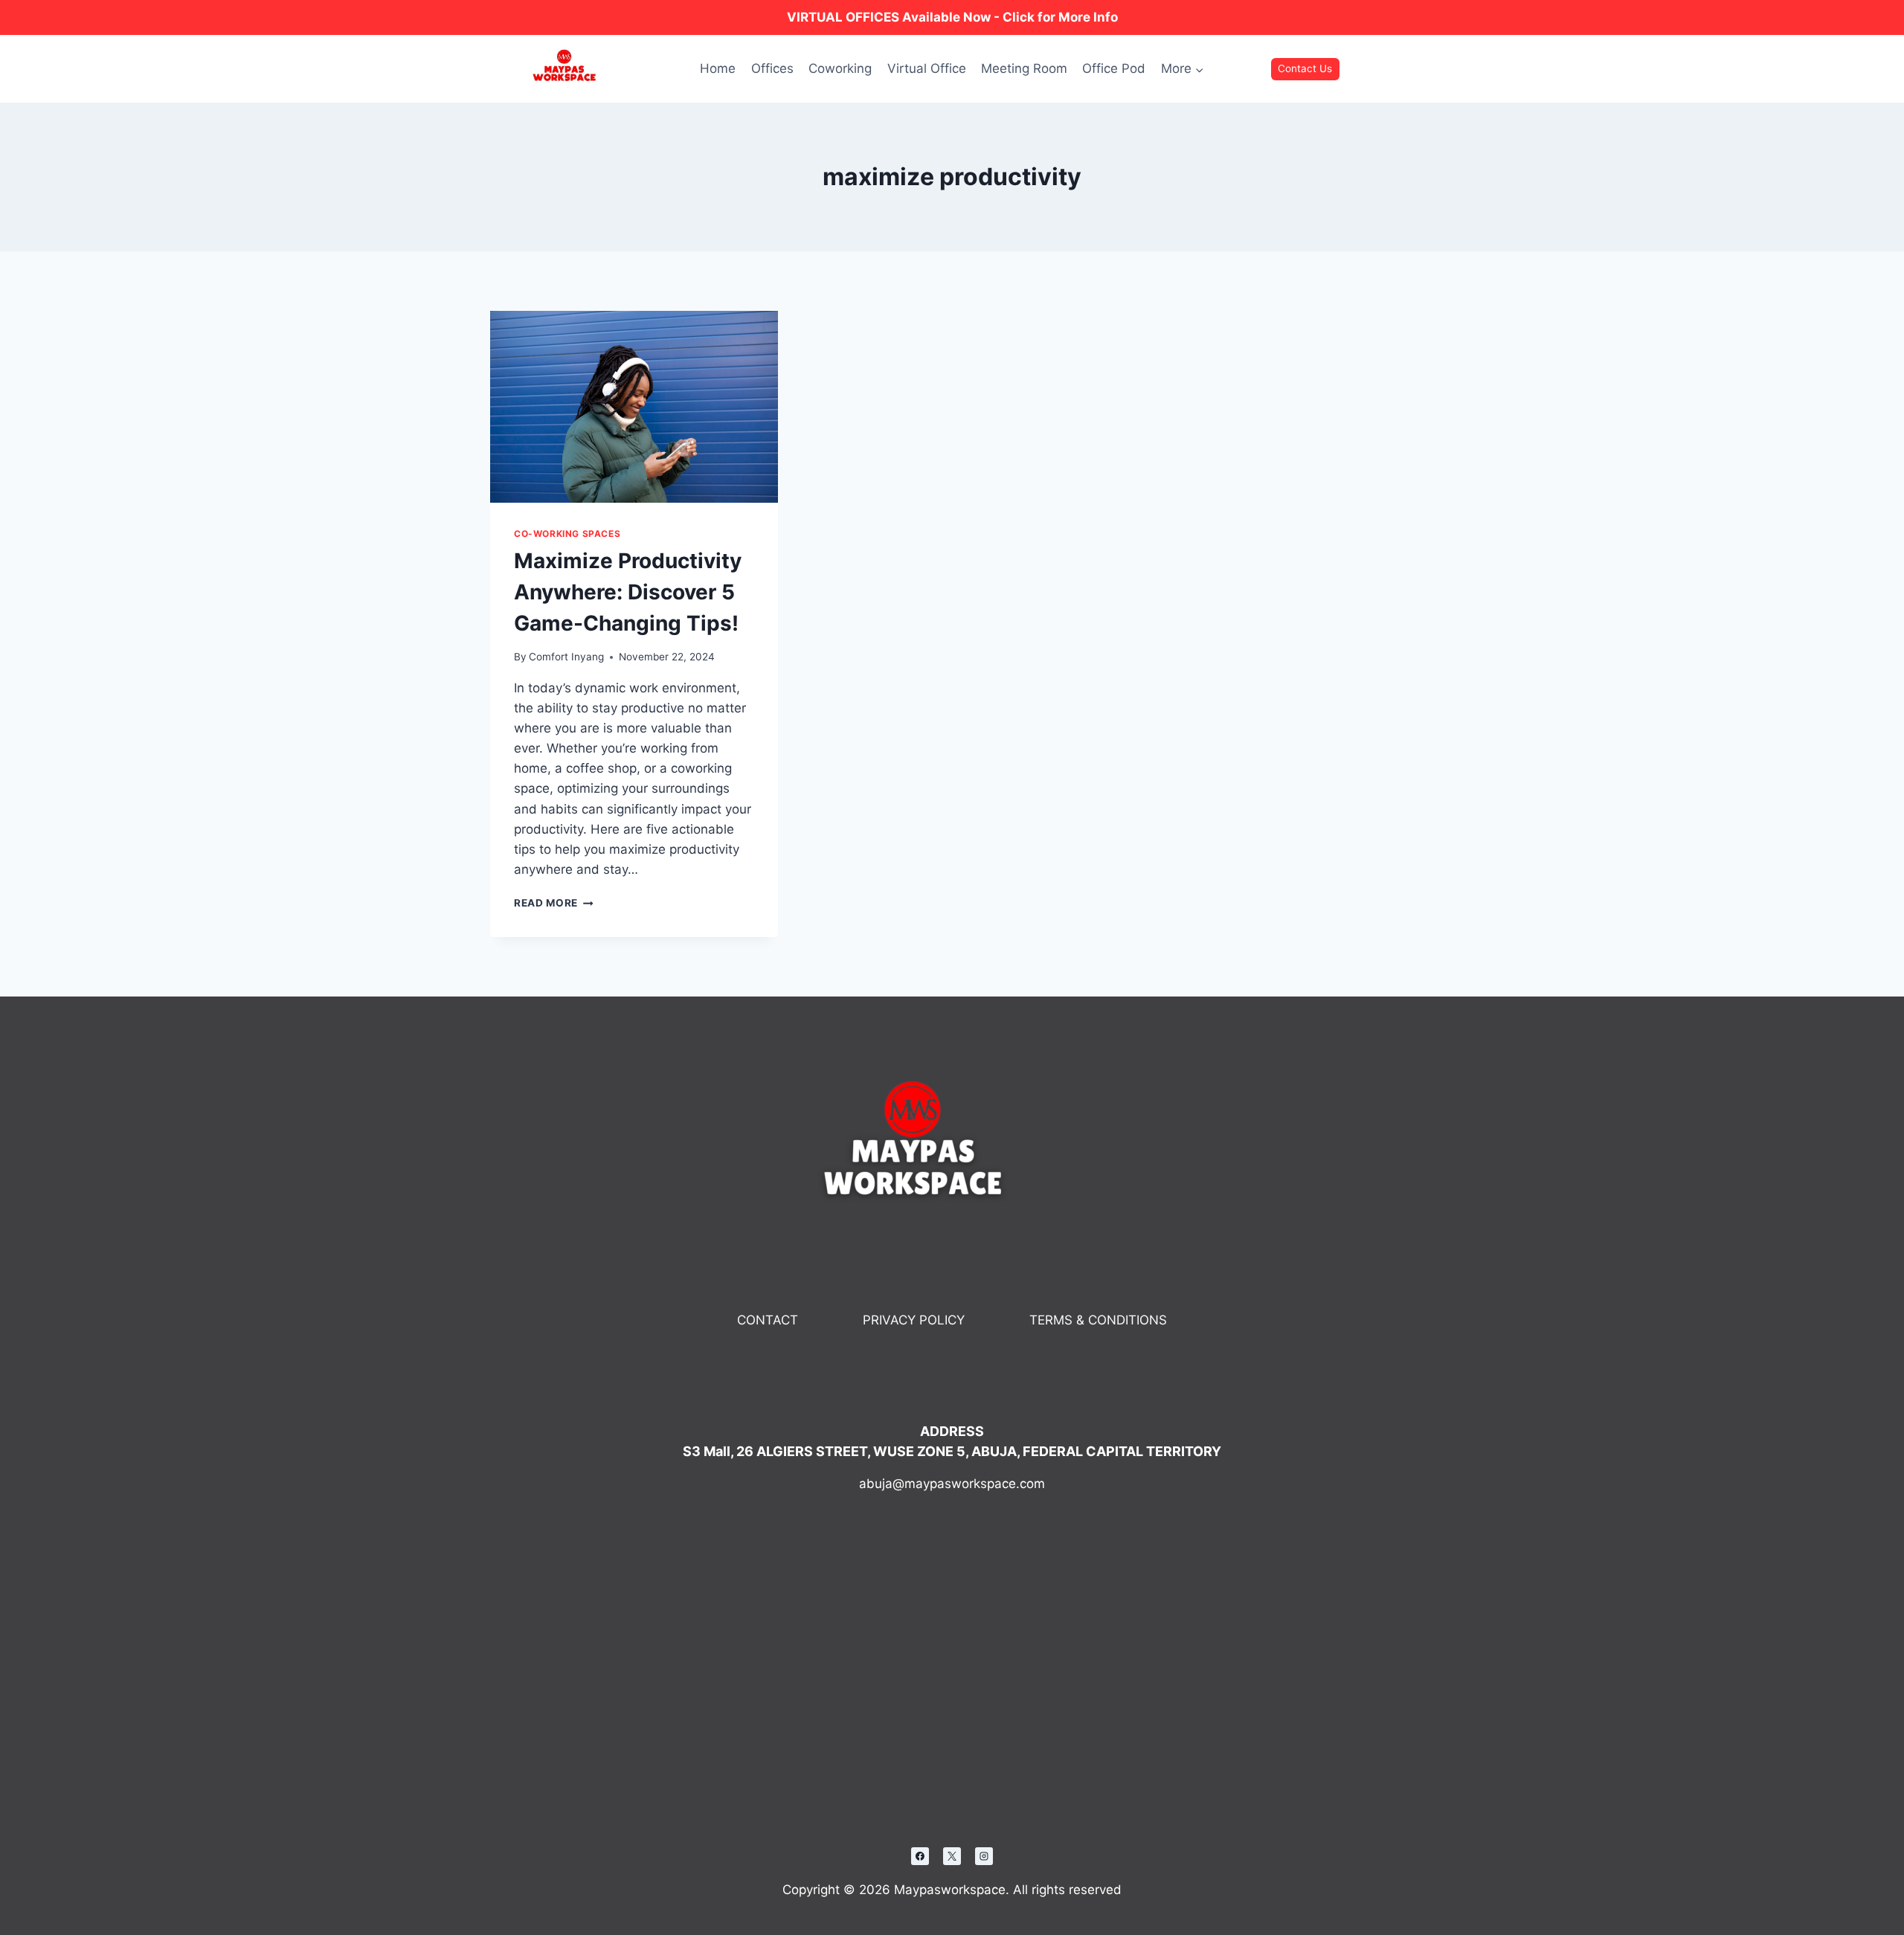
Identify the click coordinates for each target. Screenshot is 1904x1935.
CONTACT (768, 1320)
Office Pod (1114, 68)
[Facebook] (920, 1856)
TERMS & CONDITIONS (1098, 1320)
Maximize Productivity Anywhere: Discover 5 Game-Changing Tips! (628, 592)
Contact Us (1305, 68)
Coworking (840, 68)
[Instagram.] (984, 1856)
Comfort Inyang (566, 657)
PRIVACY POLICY (914, 1320)
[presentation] (634, 407)
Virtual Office (927, 68)
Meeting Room (1024, 68)
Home (718, 68)
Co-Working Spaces (567, 534)
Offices (772, 68)
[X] (952, 1856)
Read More (554, 903)
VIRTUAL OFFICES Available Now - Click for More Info (952, 17)
